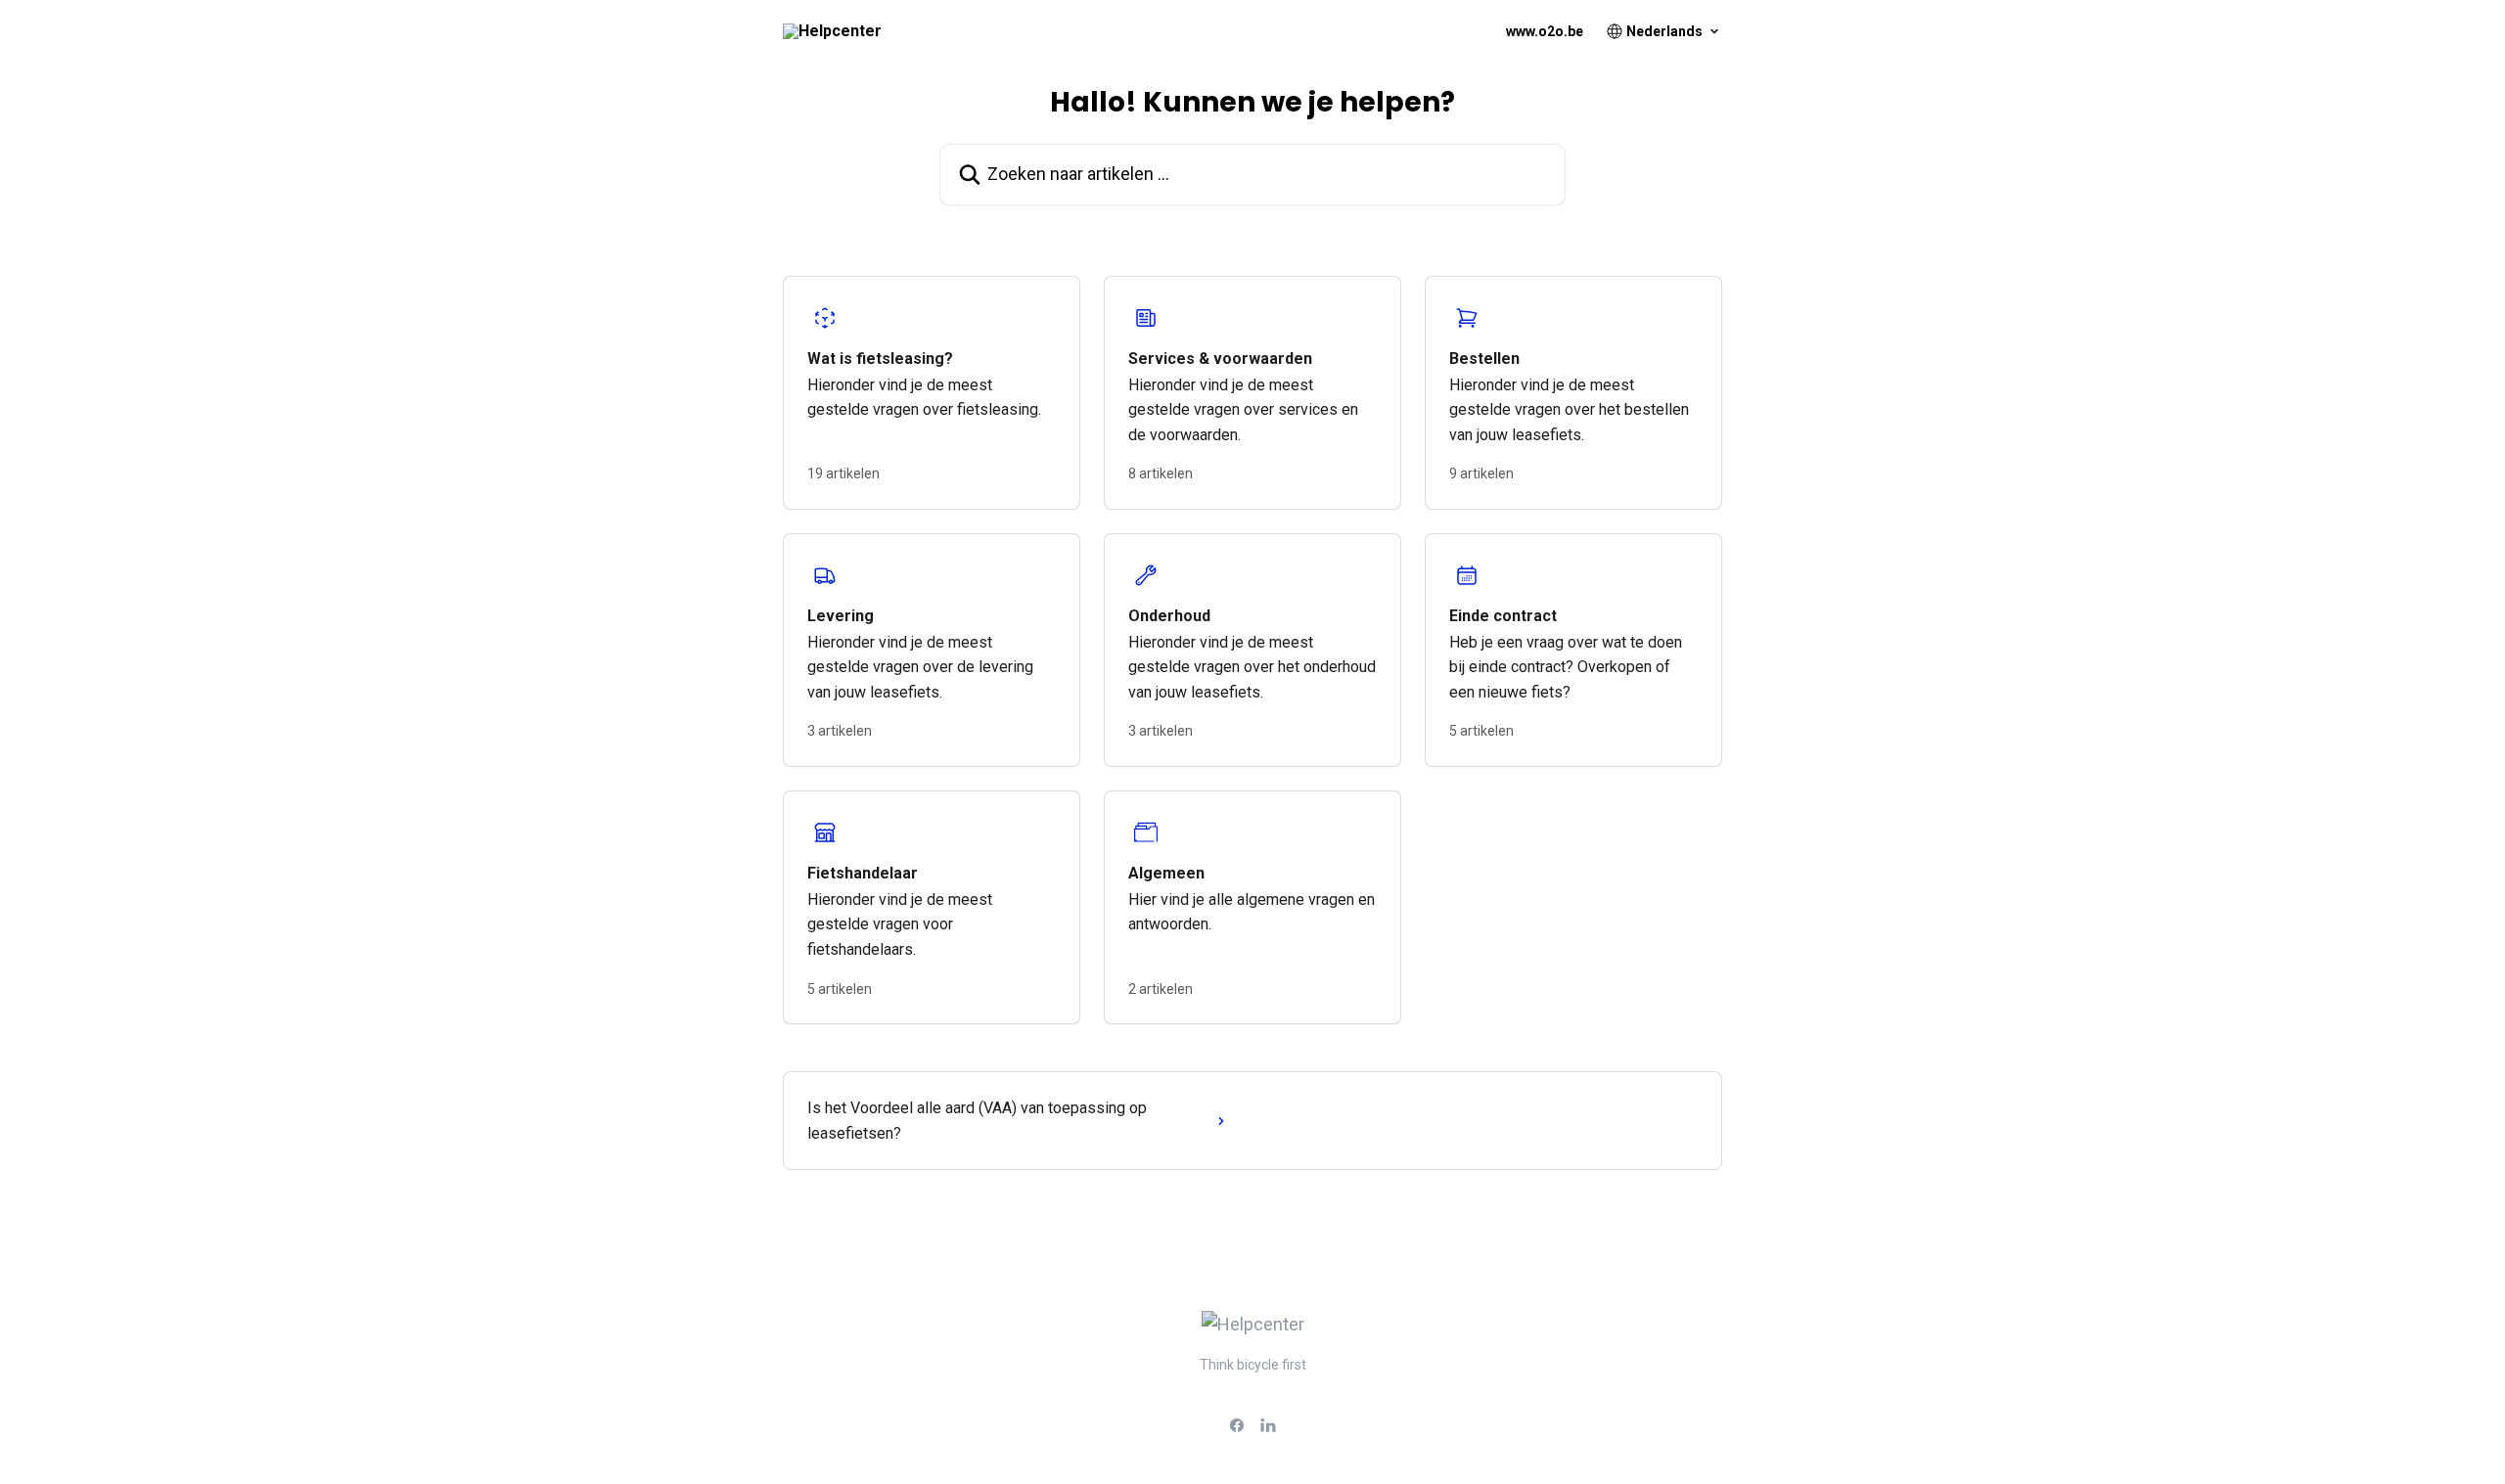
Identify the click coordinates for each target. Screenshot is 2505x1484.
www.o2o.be (1545, 31)
